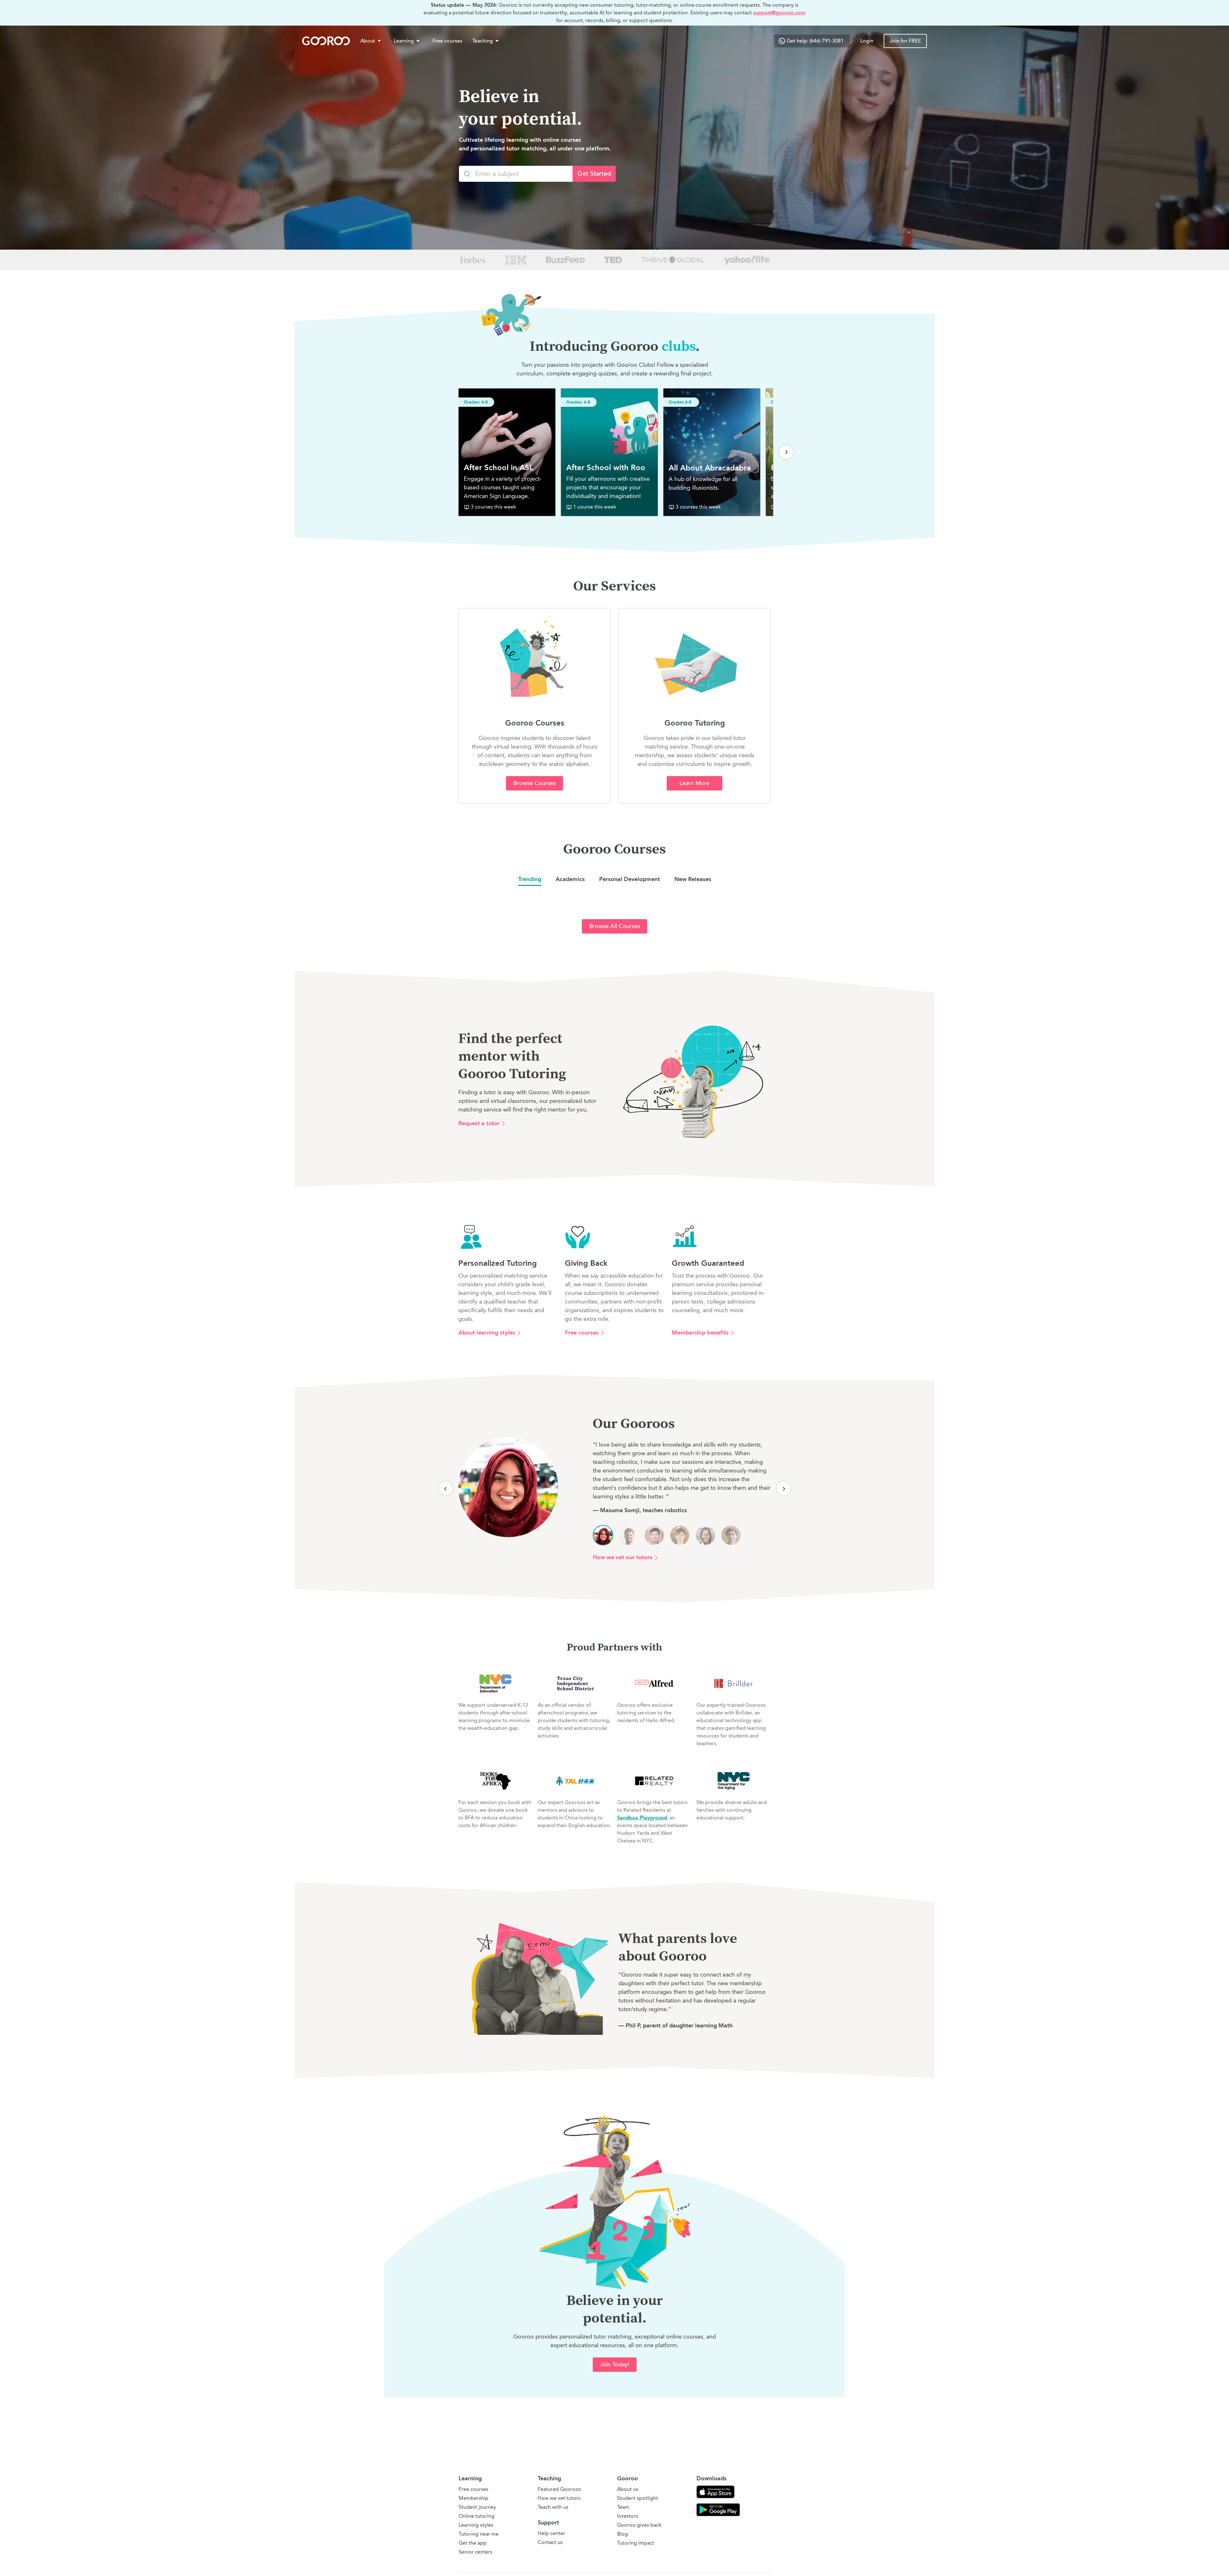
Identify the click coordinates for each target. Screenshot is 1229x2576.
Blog (623, 2534)
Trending (530, 879)
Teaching (483, 41)
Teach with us (553, 2507)
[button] (372, 41)
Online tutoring (477, 2516)
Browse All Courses (615, 926)
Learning (404, 41)
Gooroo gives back (639, 2525)
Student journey (477, 2507)
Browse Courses (535, 783)
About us (628, 2489)
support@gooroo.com (779, 13)
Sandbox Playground (642, 1818)
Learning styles (476, 2525)
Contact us (550, 2542)
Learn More (695, 783)
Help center (551, 2533)
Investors (628, 2516)
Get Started (594, 174)
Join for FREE (905, 41)
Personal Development (630, 879)
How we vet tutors (559, 2498)
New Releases (693, 879)
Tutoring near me (479, 2534)
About (368, 41)
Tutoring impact (636, 2543)
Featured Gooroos (559, 2489)
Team (623, 2507)
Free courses (447, 41)
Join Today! (614, 2364)
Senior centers (475, 2552)
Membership (474, 2498)
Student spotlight (638, 2498)
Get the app (473, 2543)
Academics (570, 879)
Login (867, 41)
